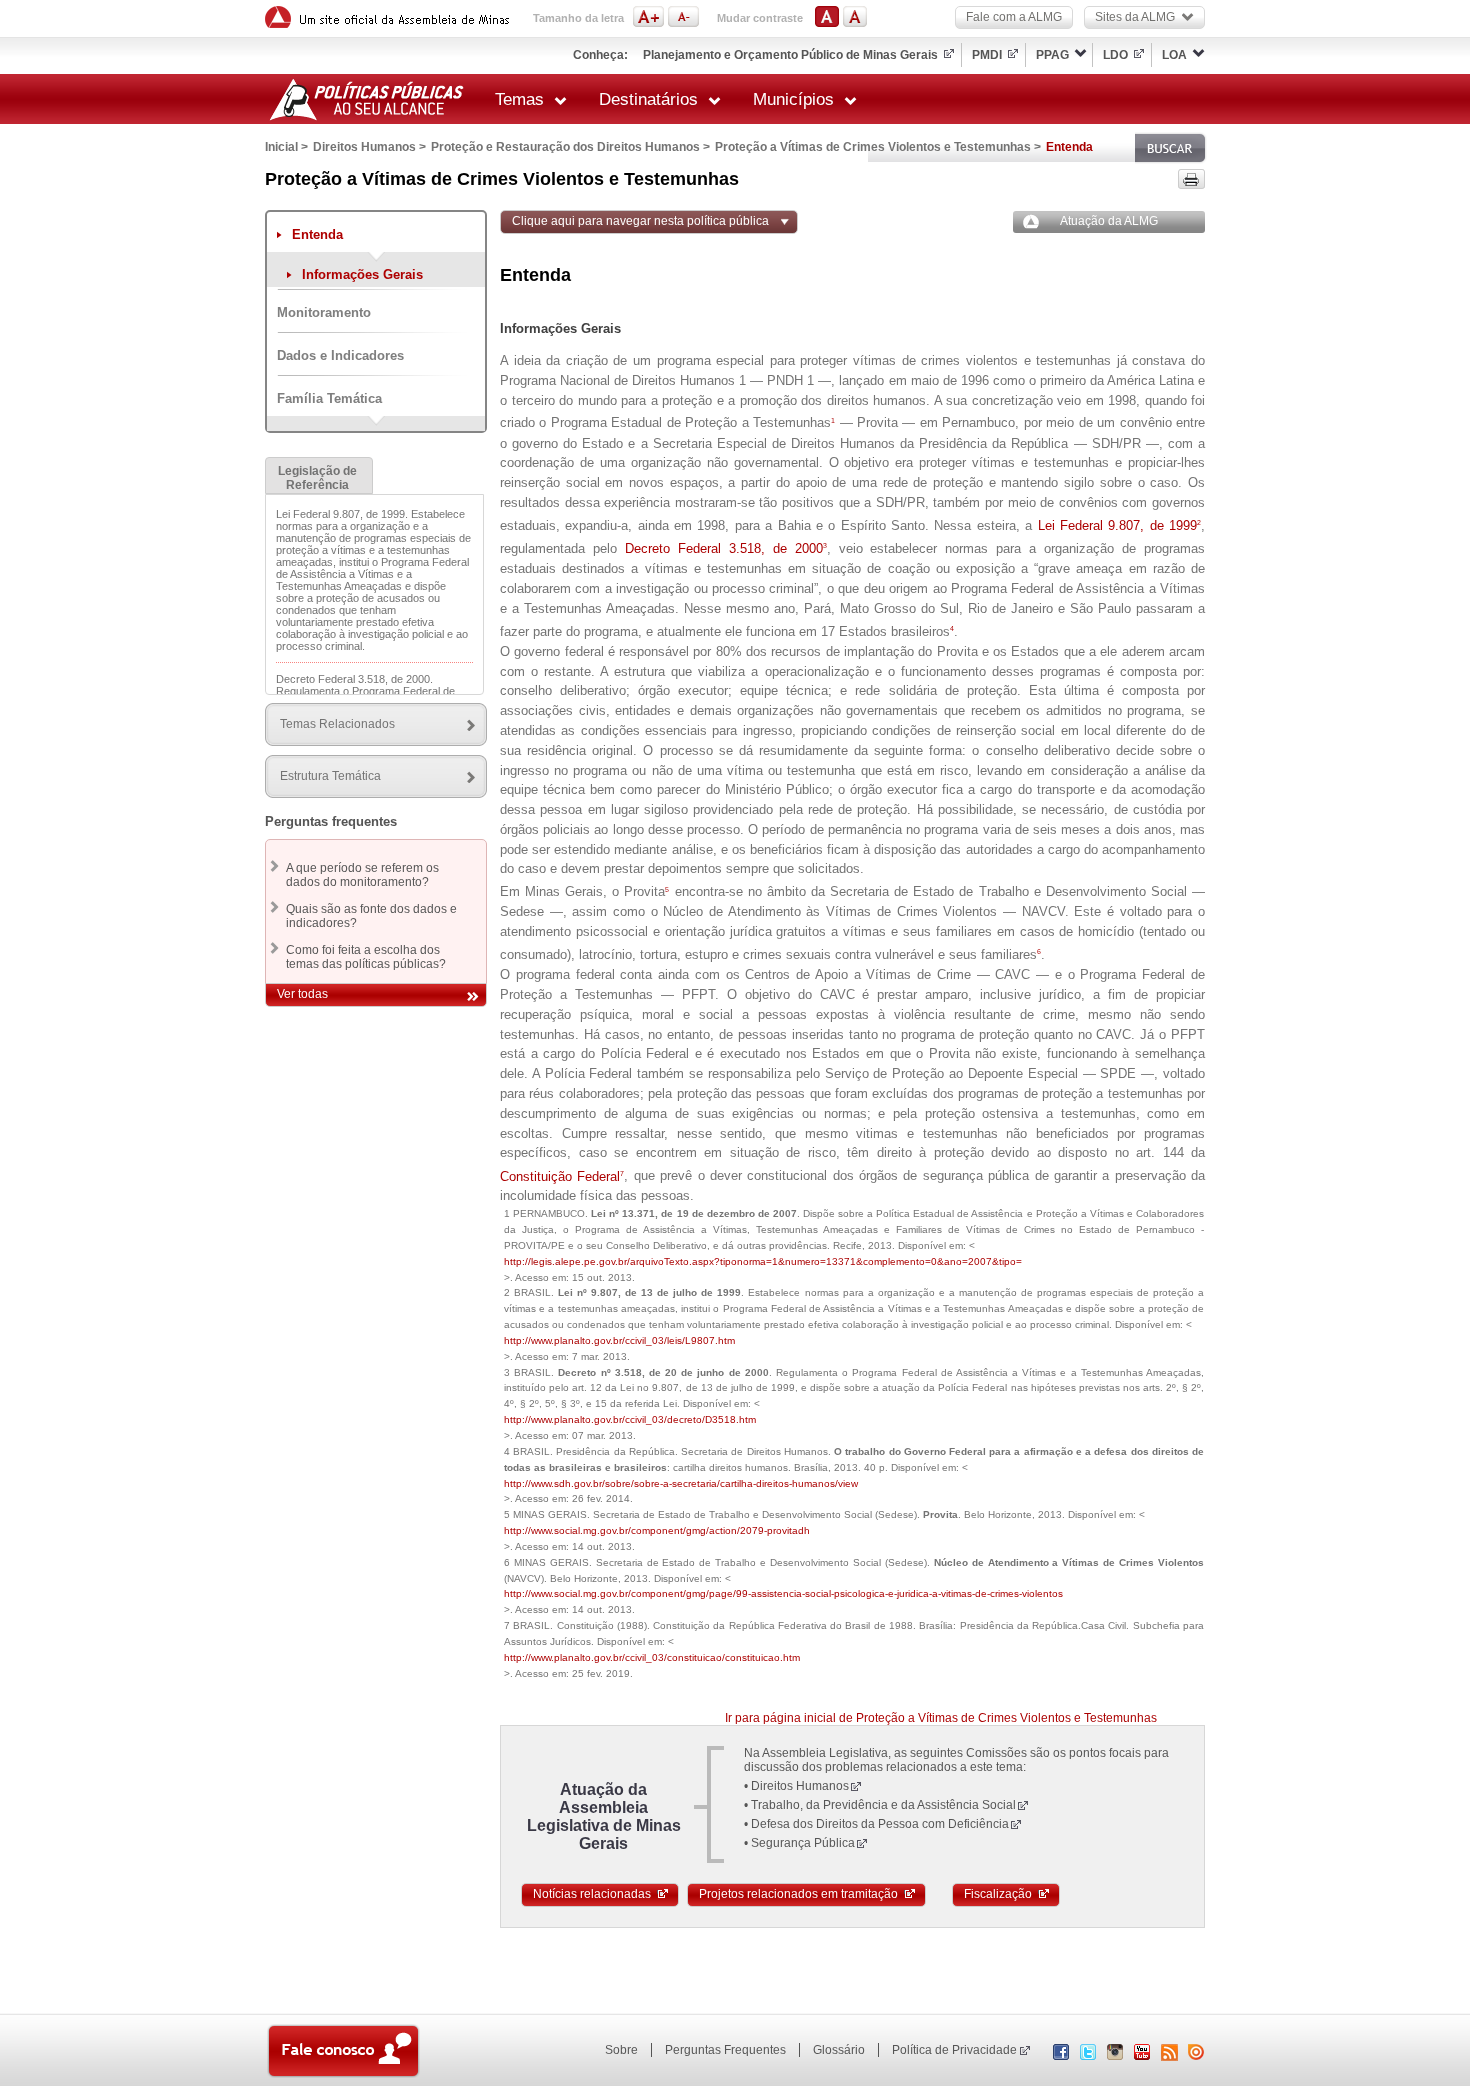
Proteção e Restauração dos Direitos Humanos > (570, 147)
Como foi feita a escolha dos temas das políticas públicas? (366, 957)
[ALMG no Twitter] (1088, 2056)
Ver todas (302, 994)
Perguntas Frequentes (725, 2050)
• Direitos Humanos (796, 1786)
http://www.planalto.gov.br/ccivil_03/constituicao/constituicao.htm (652, 1657)
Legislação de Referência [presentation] (317, 478)
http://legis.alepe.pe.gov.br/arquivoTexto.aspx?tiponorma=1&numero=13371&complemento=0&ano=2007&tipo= (763, 1261)
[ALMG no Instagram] (1115, 2056)
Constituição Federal (562, 1176)
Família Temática (329, 398)
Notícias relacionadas (592, 1894)
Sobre (621, 2050)
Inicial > (286, 147)
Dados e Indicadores (340, 355)
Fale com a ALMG (1014, 17)
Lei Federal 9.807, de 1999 (1119, 525)
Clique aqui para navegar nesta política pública (640, 221)
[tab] (319, 475)
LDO (1115, 55)
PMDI (987, 55)
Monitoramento (324, 312)
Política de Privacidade (954, 2050)
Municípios (793, 99)
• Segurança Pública (799, 1843)
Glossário (839, 2050)
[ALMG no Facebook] (1061, 2056)
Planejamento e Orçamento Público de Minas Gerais (790, 55)
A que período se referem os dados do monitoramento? (362, 875)
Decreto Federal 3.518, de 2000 (726, 548)
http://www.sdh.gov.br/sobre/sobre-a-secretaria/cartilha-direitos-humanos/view (681, 1483)
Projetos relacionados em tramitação (798, 1894)
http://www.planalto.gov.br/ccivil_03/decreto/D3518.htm (630, 1419)
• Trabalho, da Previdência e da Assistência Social (880, 1805)
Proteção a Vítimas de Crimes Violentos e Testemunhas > (878, 147)
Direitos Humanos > (369, 147)
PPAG (1052, 55)
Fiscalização (998, 1894)
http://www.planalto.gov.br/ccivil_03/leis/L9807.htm (619, 1340)
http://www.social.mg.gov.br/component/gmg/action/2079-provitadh (657, 1530)
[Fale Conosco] (343, 2053)
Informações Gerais (362, 274)
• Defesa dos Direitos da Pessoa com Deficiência (876, 1824)
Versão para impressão (1191, 179)
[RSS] (1169, 2052)
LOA (1174, 55)
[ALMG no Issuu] (1196, 2056)
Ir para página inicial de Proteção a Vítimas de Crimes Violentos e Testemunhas (941, 1718)
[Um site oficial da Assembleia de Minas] (390, 17)
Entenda (317, 234)
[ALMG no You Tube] (1142, 2056)
